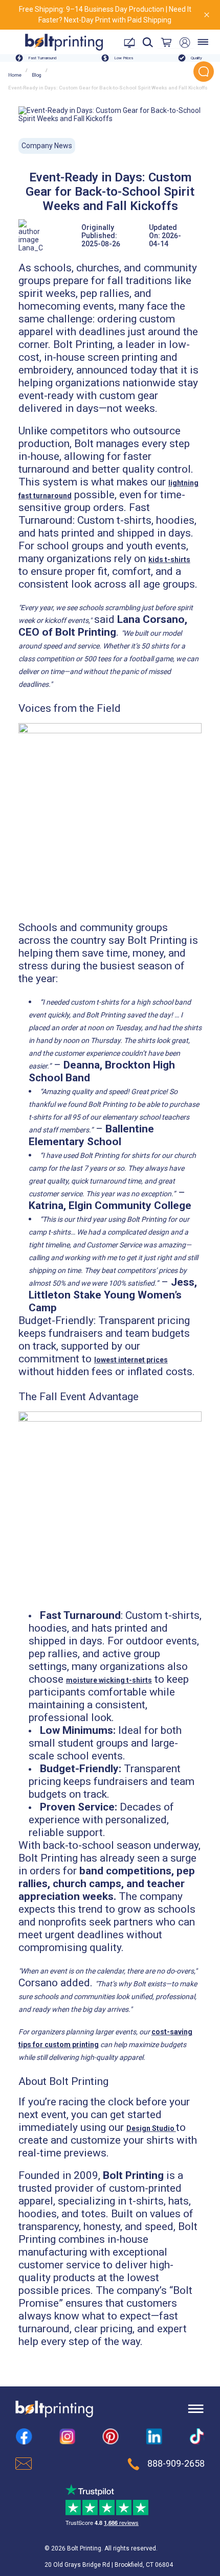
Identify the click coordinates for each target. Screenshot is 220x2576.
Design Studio (151, 2128)
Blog (37, 75)
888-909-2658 (176, 2464)
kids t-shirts (169, 560)
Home (15, 75)
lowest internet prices (131, 1360)
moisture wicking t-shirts (109, 1680)
